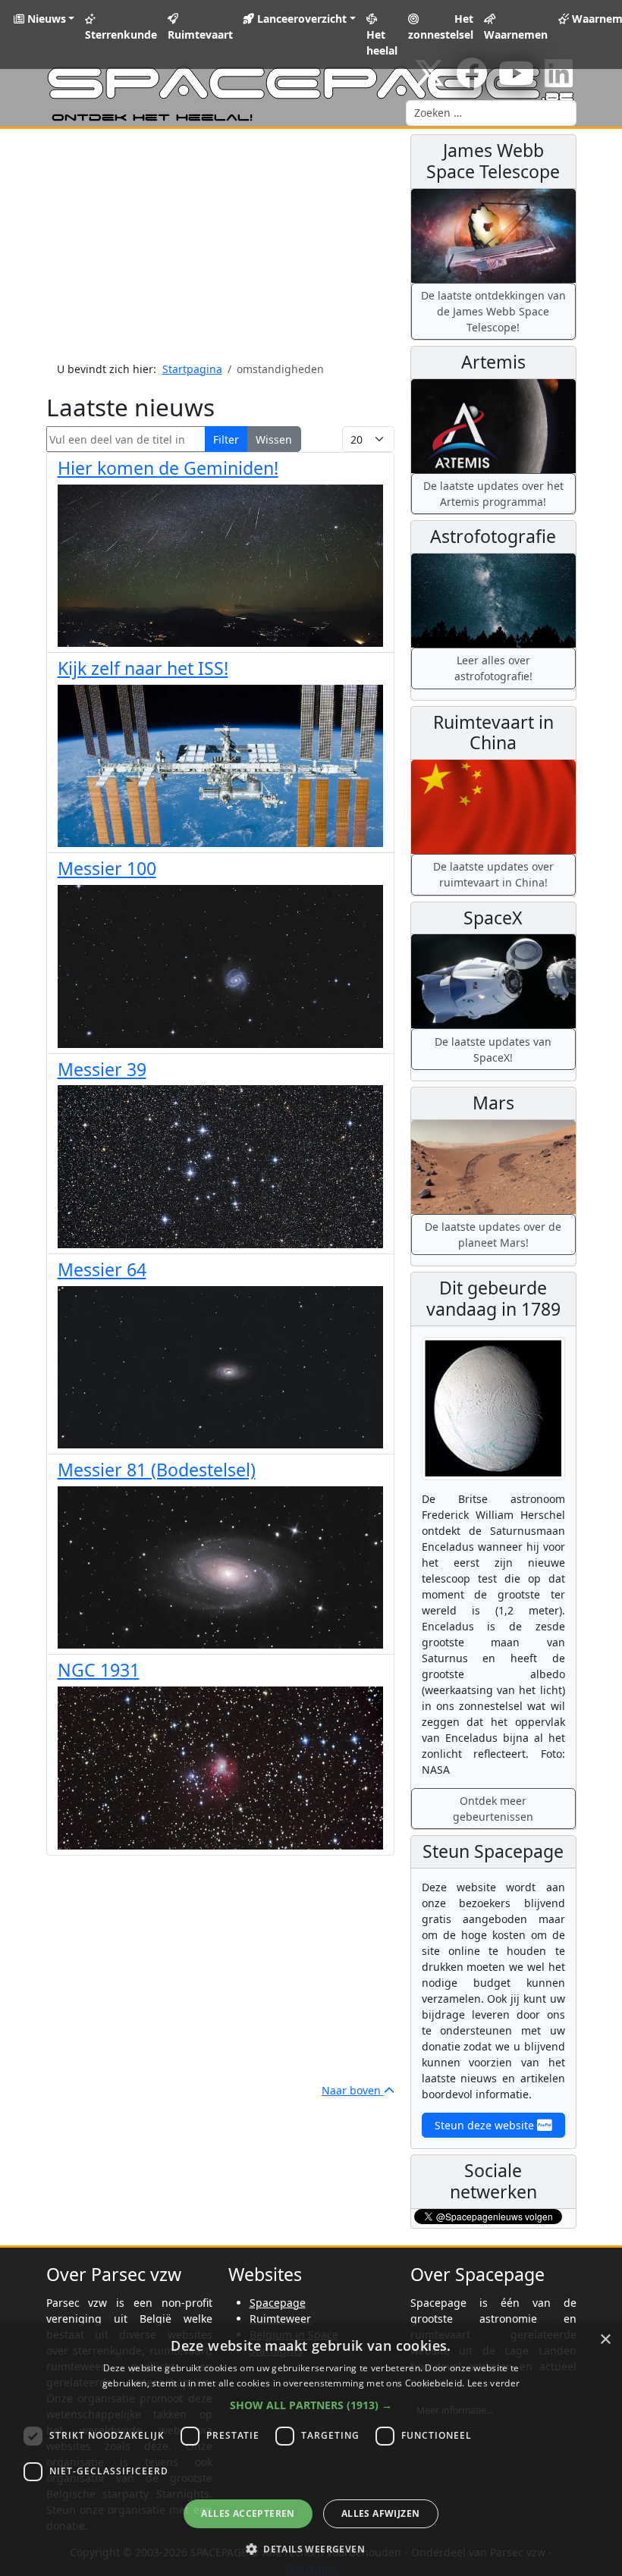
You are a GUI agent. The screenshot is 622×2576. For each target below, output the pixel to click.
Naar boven (353, 2090)
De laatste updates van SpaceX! (493, 1050)
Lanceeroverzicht (300, 19)
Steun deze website (486, 2125)
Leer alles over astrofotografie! (493, 668)
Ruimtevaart (200, 35)
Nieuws (45, 19)
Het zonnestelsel (441, 27)
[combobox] (491, 113)
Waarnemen (516, 35)
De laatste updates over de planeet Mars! (493, 1235)
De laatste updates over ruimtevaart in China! (493, 874)
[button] (311, 2405)
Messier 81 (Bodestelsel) (157, 1470)
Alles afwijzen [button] (381, 2513)
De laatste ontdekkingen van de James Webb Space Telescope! (493, 311)
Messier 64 (102, 1269)
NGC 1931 (99, 1670)
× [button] (605, 2340)
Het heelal (382, 42)
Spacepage (278, 2303)
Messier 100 (107, 868)
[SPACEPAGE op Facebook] (472, 81)
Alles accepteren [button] (248, 2513)
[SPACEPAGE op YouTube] (516, 81)
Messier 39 (102, 1069)
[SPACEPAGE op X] (429, 81)
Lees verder (493, 2383)
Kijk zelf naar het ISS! (143, 668)
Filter (226, 439)
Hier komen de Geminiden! (168, 468)
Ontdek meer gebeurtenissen (493, 1809)
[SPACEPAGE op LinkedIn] (559, 81)
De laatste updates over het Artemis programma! (493, 494)
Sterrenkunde (121, 35)
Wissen (274, 439)
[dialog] (311, 2450)
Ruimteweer (280, 2319)
